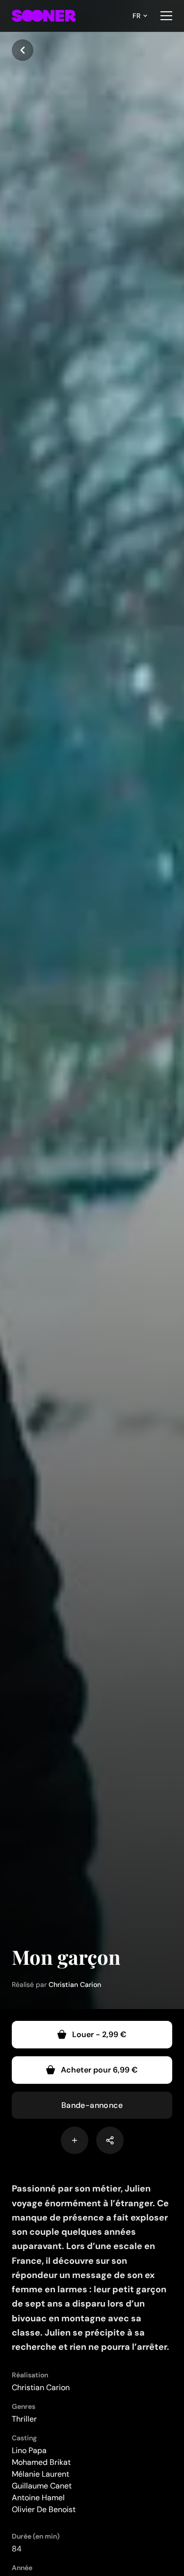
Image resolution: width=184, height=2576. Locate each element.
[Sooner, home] (44, 16)
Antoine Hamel (38, 2498)
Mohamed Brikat (41, 2462)
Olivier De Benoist (44, 2509)
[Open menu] (166, 16)
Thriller (24, 2419)
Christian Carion (75, 1984)
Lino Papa (29, 2450)
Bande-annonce (92, 2105)
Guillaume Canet (42, 2486)
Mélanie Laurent (40, 2474)
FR (136, 16)
